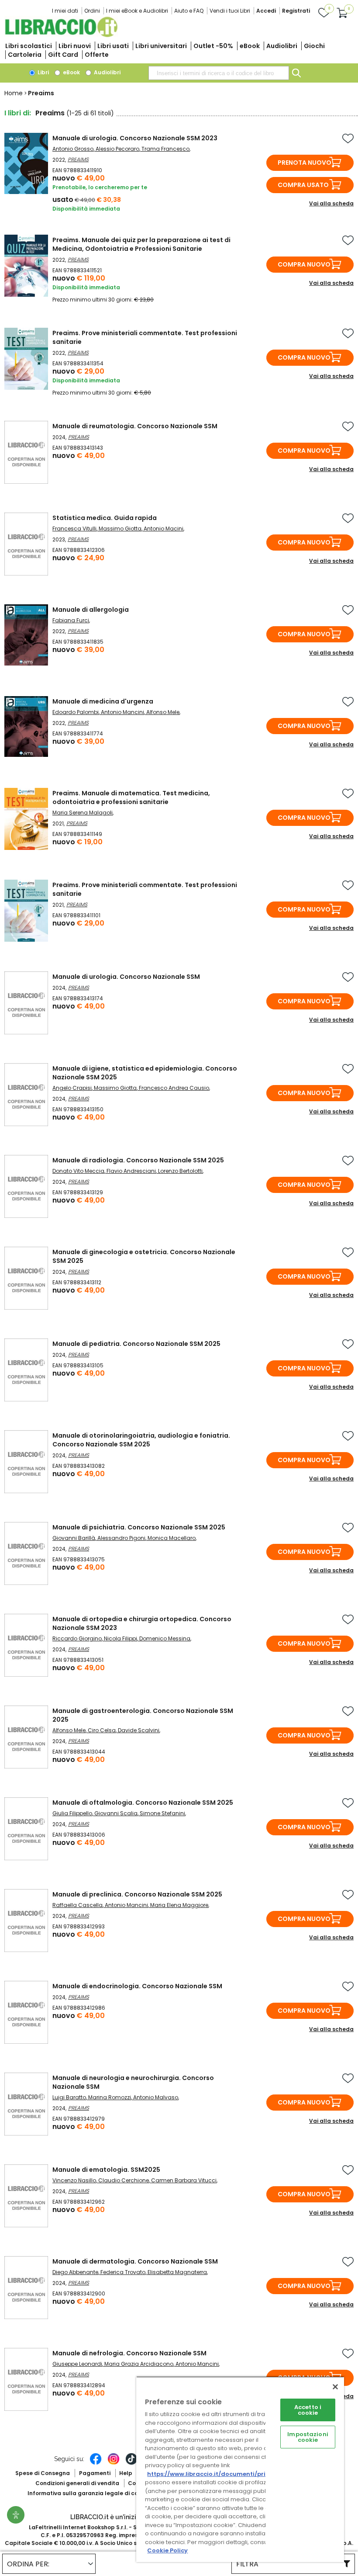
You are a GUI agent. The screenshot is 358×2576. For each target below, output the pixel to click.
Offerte (97, 55)
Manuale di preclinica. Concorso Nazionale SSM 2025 (137, 1894)
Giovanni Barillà (74, 1538)
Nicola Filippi (120, 1638)
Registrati (296, 11)
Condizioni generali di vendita (77, 2483)
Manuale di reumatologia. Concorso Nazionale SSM (135, 426)
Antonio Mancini (122, 712)
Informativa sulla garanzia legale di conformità (95, 2493)
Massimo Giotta (120, 529)
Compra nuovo (304, 264)
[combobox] (219, 73)
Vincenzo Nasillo (74, 2180)
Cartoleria (25, 55)
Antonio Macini (164, 529)
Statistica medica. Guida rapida (105, 518)
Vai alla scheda (331, 203)
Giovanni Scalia (116, 1813)
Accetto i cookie (308, 2410)
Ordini (92, 11)
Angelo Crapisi (72, 1088)
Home (14, 93)
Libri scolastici (29, 46)
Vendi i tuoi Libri (230, 11)
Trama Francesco (165, 149)
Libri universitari (161, 46)
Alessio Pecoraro (117, 149)
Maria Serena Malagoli (83, 813)
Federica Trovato (123, 2272)
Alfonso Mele (163, 712)
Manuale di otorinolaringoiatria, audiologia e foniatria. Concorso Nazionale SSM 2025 (141, 1440)
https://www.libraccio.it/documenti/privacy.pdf (220, 2474)
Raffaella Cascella (77, 1905)
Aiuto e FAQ (189, 11)
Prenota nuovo (305, 163)
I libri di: (18, 113)
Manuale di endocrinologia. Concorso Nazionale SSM (137, 1986)
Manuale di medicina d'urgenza (103, 701)
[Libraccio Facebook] (96, 2463)
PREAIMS (78, 159)
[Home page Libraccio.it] (61, 35)
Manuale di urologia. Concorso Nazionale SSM (126, 977)
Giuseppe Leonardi (77, 2364)
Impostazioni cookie (308, 2437)
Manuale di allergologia (91, 610)
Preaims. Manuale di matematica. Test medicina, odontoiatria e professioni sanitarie (131, 797)
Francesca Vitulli (74, 529)
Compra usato (303, 185)
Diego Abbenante (75, 2272)
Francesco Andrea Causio (174, 1088)
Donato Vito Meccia (78, 1171)
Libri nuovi (75, 46)
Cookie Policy (167, 2550)
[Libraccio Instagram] (114, 2463)
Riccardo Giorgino (77, 1638)
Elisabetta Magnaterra (177, 2272)
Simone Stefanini (162, 1813)
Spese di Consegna (43, 2473)
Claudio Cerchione (124, 2180)
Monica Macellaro (172, 1538)
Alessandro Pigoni (121, 1538)
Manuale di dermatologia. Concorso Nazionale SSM (135, 2261)
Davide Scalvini (139, 1730)
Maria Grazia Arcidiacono (139, 2364)
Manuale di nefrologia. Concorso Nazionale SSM (129, 2353)
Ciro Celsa (102, 1730)
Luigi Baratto (69, 2097)
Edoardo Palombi (76, 712)
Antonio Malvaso (156, 2097)
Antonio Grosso (73, 149)
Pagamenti (95, 2473)
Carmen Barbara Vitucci (184, 2180)
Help (126, 2473)
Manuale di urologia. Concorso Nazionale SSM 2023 (135, 138)
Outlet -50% (213, 46)
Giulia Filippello (72, 1813)
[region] (240, 2469)
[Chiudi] (335, 2387)
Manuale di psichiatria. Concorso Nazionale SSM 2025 (139, 1527)
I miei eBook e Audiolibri (137, 11)
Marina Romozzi (110, 2097)
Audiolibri (282, 46)
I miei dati (65, 11)
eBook (250, 46)
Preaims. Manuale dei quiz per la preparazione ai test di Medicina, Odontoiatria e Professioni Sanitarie (141, 244)
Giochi (314, 46)
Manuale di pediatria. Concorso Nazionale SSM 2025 (136, 1344)
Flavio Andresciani (131, 1171)
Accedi (266, 11)
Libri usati (113, 46)
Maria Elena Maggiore (179, 1905)
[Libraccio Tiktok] (131, 2463)
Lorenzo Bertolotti (180, 1171)
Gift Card (63, 55)
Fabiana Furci (71, 620)
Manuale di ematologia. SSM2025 (106, 2170)
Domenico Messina (165, 1638)
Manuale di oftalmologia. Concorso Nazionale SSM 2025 (143, 1803)
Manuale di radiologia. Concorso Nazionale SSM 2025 (138, 1160)
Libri (43, 72)
